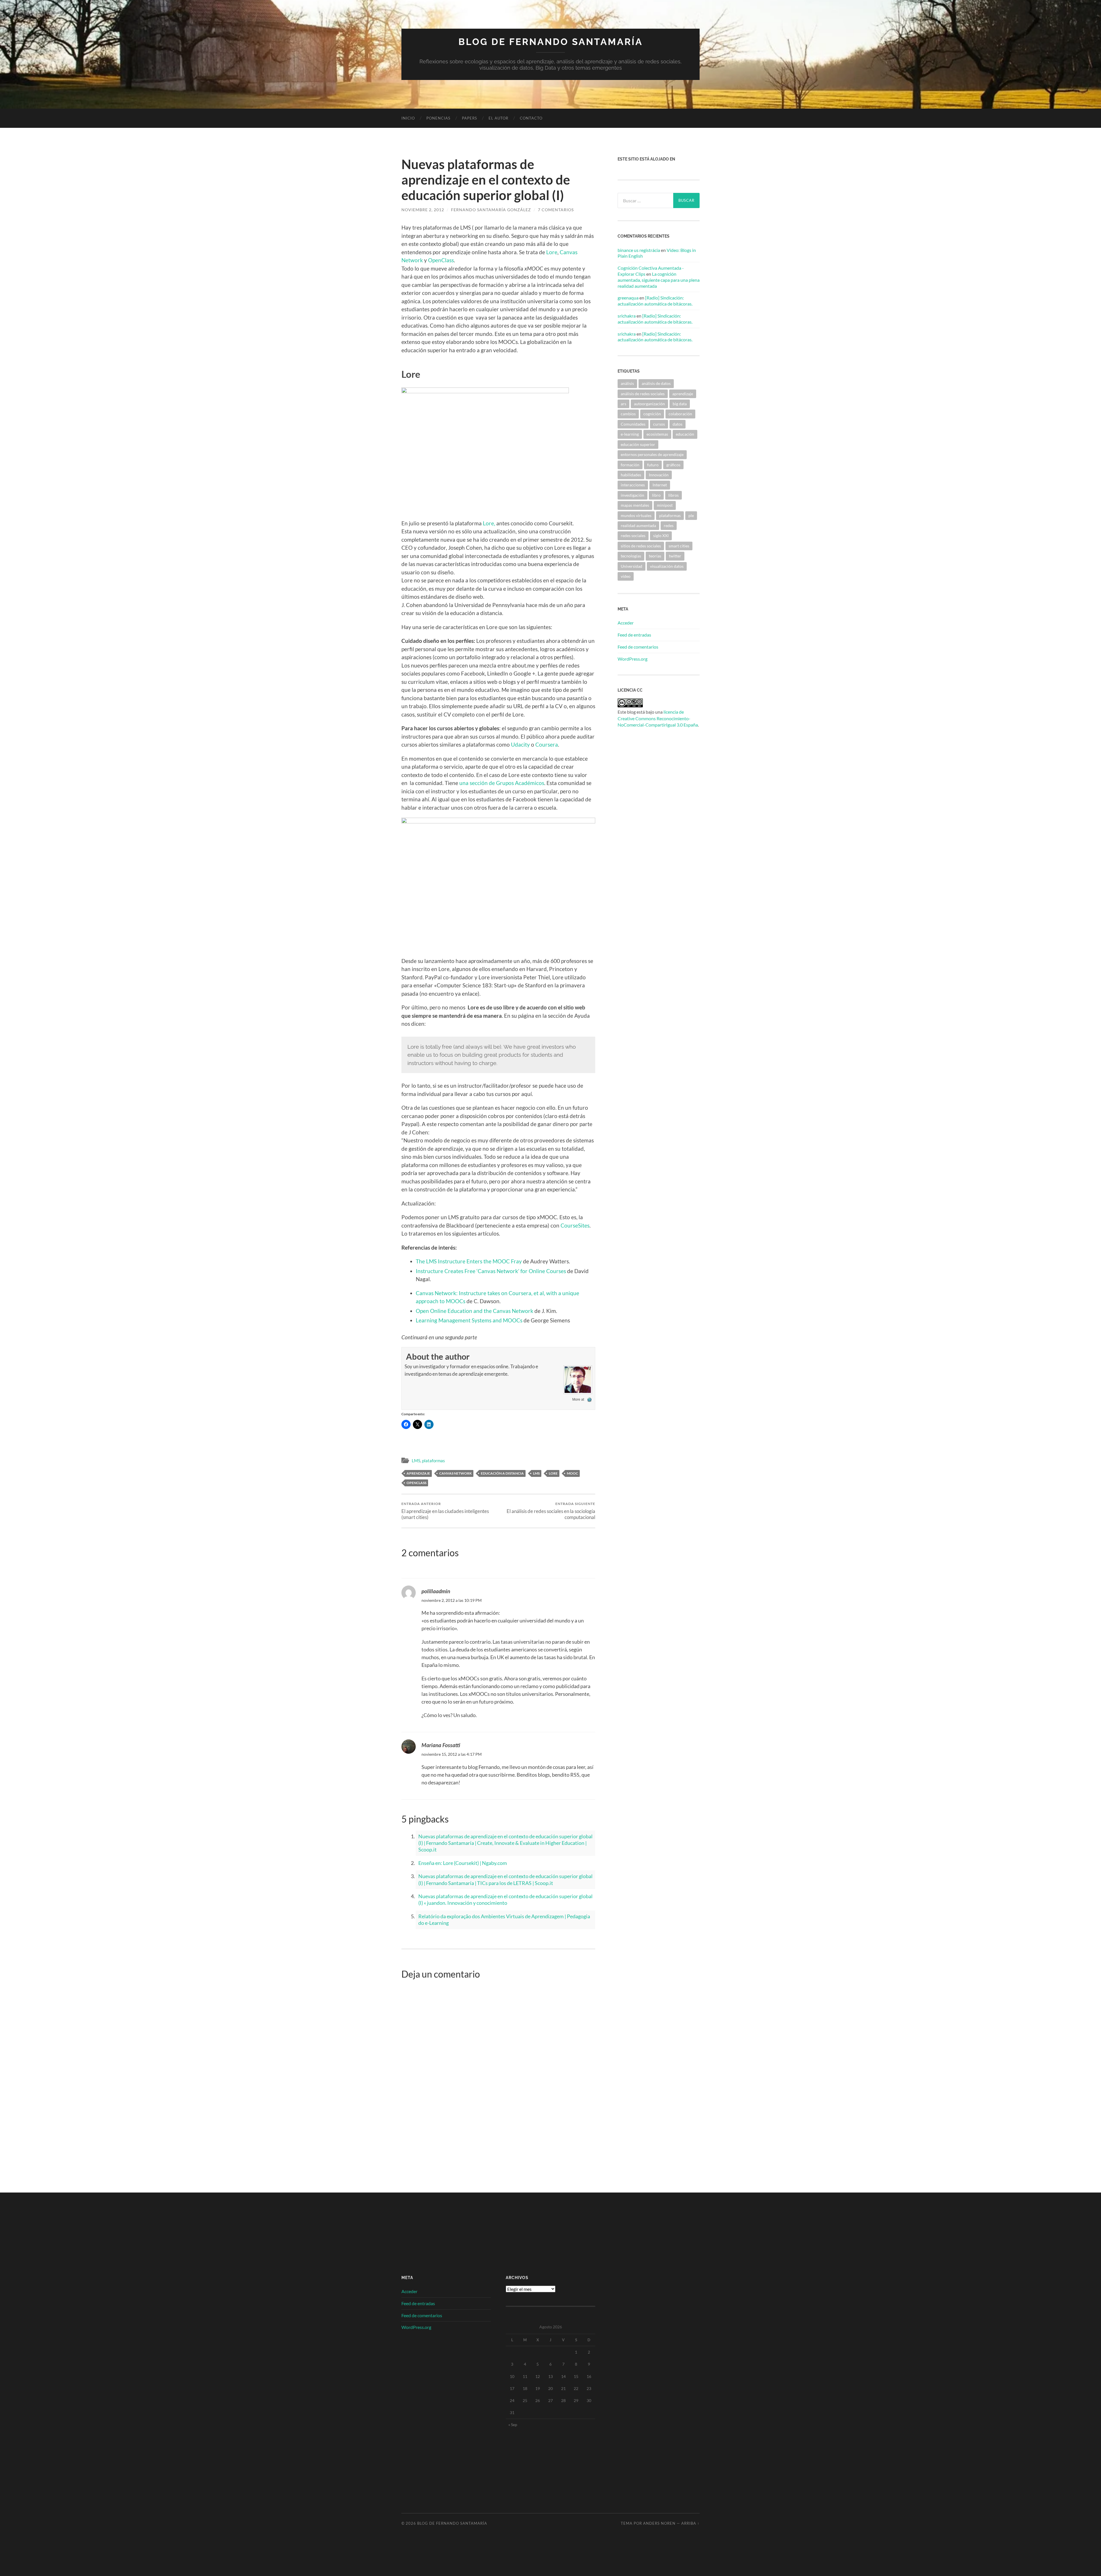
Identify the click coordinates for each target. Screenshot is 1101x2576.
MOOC (572, 1473)
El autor (498, 118)
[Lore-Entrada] (485, 391)
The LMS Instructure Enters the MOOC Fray (469, 1261)
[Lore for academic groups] (498, 821)
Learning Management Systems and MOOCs (469, 1320)
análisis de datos (656, 383)
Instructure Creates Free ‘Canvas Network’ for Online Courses (491, 1271)
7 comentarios (556, 210)
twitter (675, 556)
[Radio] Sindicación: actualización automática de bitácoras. (655, 301)
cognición (652, 414)
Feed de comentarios (638, 647)
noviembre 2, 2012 (423, 210)
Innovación (659, 475)
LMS (416, 1461)
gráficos (673, 465)
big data (680, 404)
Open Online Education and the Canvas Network (475, 1311)
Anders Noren (659, 2523)
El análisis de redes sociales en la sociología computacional (551, 1511)
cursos (659, 424)
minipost (665, 505)
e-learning (630, 434)
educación (685, 434)
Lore (552, 252)
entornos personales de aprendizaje (652, 454)
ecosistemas (657, 434)
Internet (660, 485)
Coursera (546, 744)
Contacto (531, 118)
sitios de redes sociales (641, 546)
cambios (628, 414)
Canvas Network (455, 1473)
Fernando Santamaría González (491, 210)
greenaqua (628, 298)
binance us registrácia (639, 250)
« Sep (513, 2425)
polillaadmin (436, 1592)
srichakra (627, 316)
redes (669, 525)
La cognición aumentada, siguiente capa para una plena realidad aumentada (659, 280)
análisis (627, 383)
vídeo (626, 576)
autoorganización (649, 404)
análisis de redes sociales (643, 394)
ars (623, 404)
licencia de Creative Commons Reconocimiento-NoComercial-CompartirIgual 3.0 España (658, 718)
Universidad (631, 566)
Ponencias (438, 118)
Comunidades (633, 424)
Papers (470, 118)
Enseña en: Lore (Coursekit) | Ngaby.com (463, 1863)
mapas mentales (635, 505)
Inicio (408, 118)
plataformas (434, 1461)
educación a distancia (502, 1473)
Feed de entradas (634, 635)
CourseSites (575, 1225)
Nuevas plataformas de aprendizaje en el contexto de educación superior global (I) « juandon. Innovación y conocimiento (505, 1899)
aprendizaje (418, 1473)
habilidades (631, 475)
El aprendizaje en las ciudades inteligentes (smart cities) (445, 1511)
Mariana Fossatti (441, 1745)
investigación (633, 495)
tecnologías (631, 556)
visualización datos (667, 566)
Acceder (626, 623)
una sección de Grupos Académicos (502, 783)
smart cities (679, 546)
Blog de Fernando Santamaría (551, 42)
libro (656, 495)
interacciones (633, 485)
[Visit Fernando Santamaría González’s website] (589, 1399)
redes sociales (633, 536)
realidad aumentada (638, 525)
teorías (655, 556)
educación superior (638, 444)
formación (630, 465)
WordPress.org (633, 659)
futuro (653, 465)
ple (691, 515)
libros (674, 495)
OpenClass (441, 260)
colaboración (680, 414)
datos (678, 424)
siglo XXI (661, 536)
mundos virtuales (636, 515)
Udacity (520, 744)
